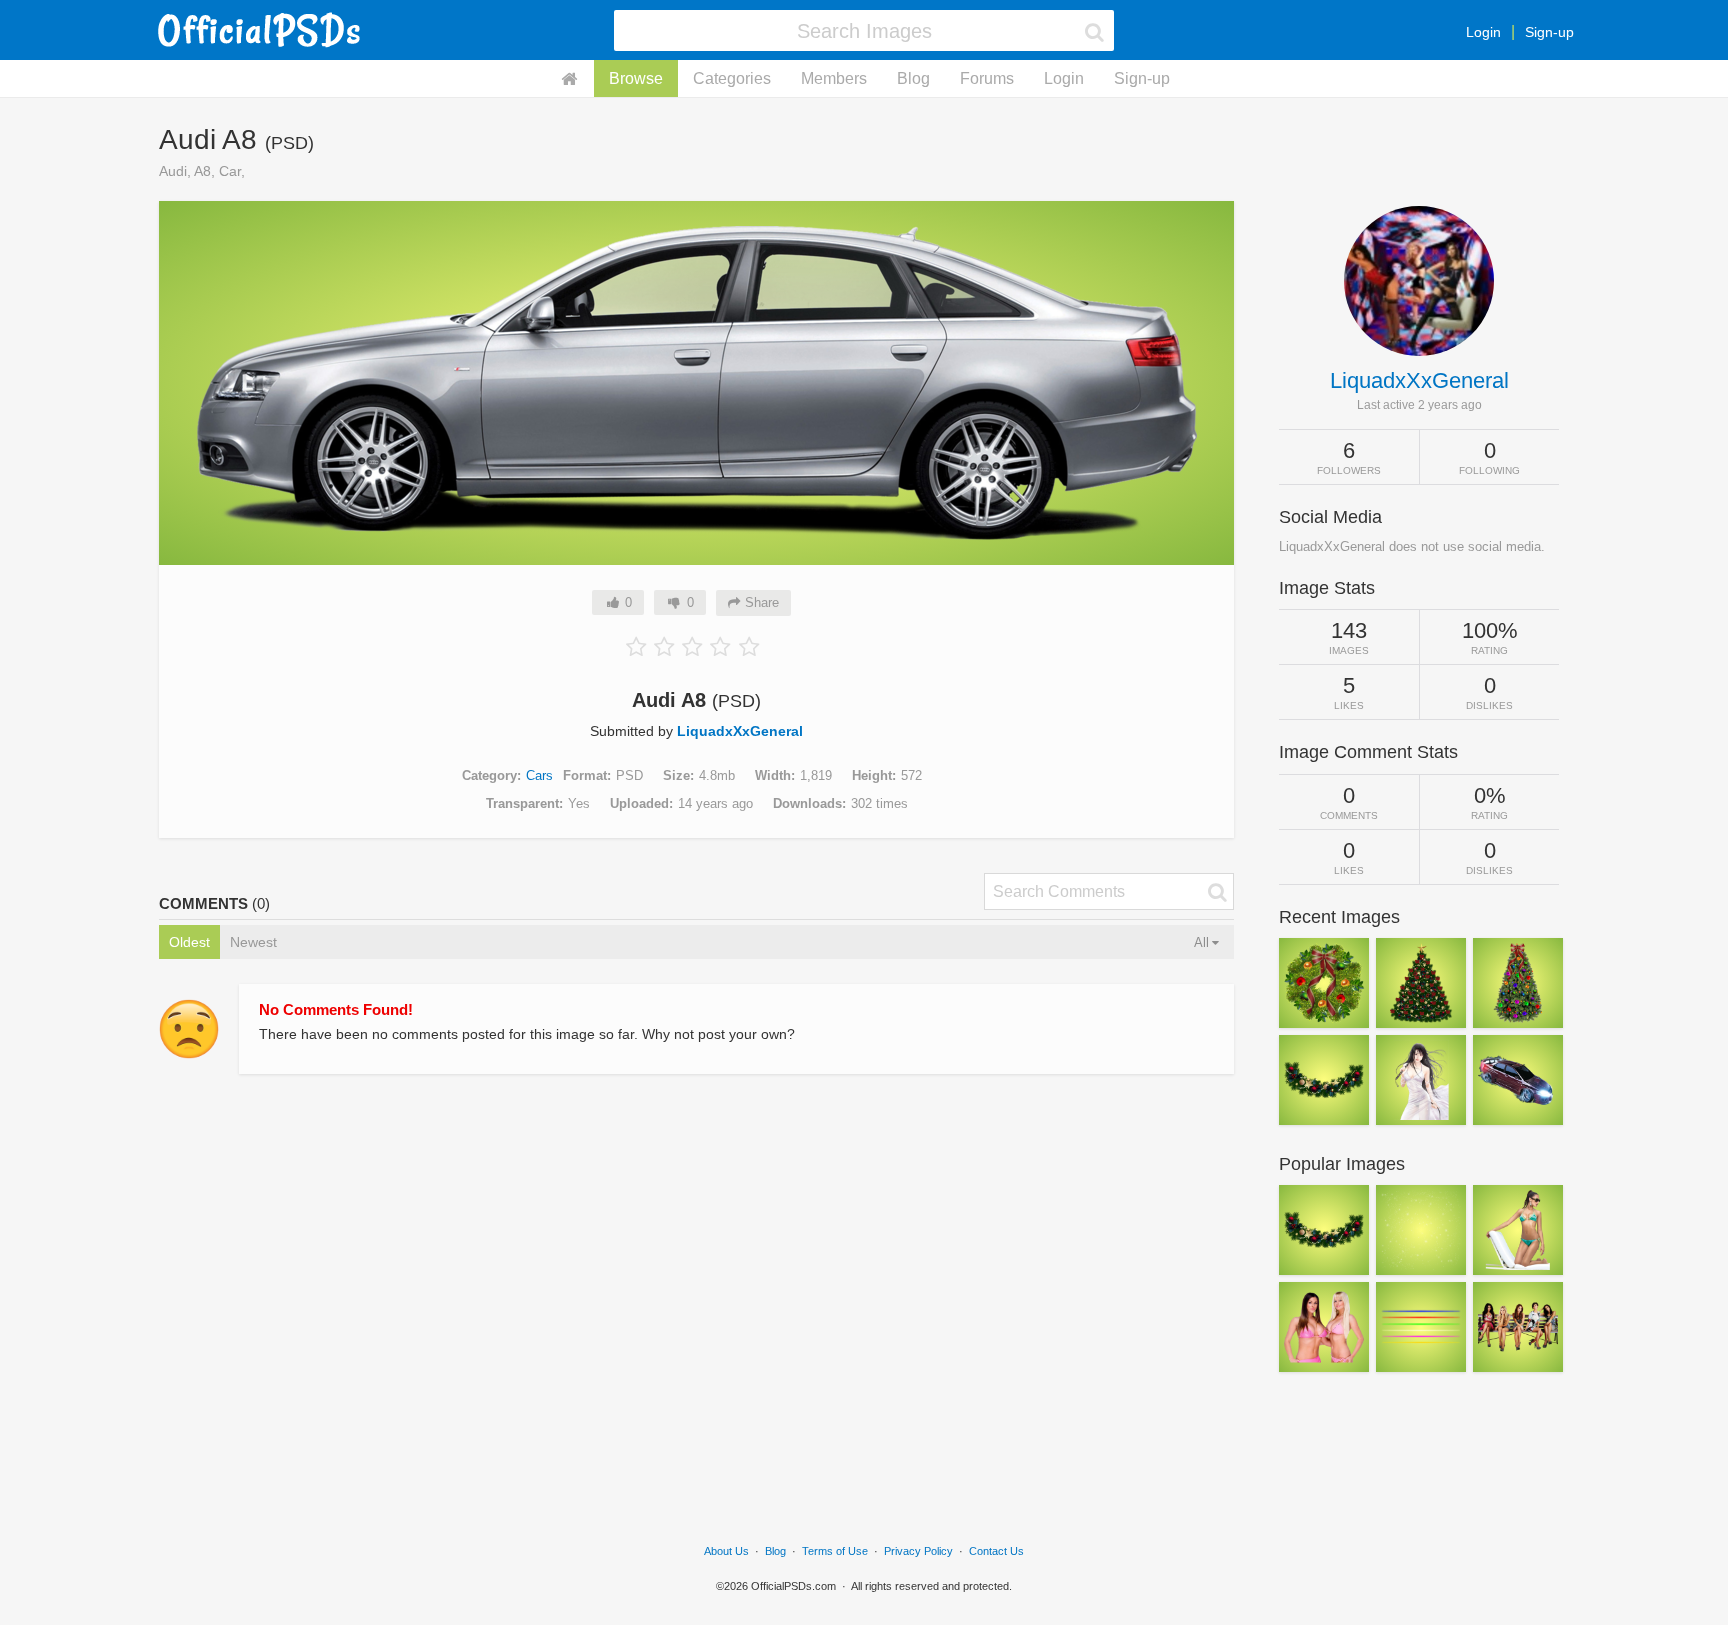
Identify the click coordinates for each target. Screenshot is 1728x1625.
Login (1483, 32)
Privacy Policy (918, 1551)
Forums (987, 78)
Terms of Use (835, 1551)
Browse (636, 78)
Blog (913, 78)
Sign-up (1549, 32)
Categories (732, 78)
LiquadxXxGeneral (740, 731)
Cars (539, 775)
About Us (726, 1551)
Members (834, 78)
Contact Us (996, 1551)
